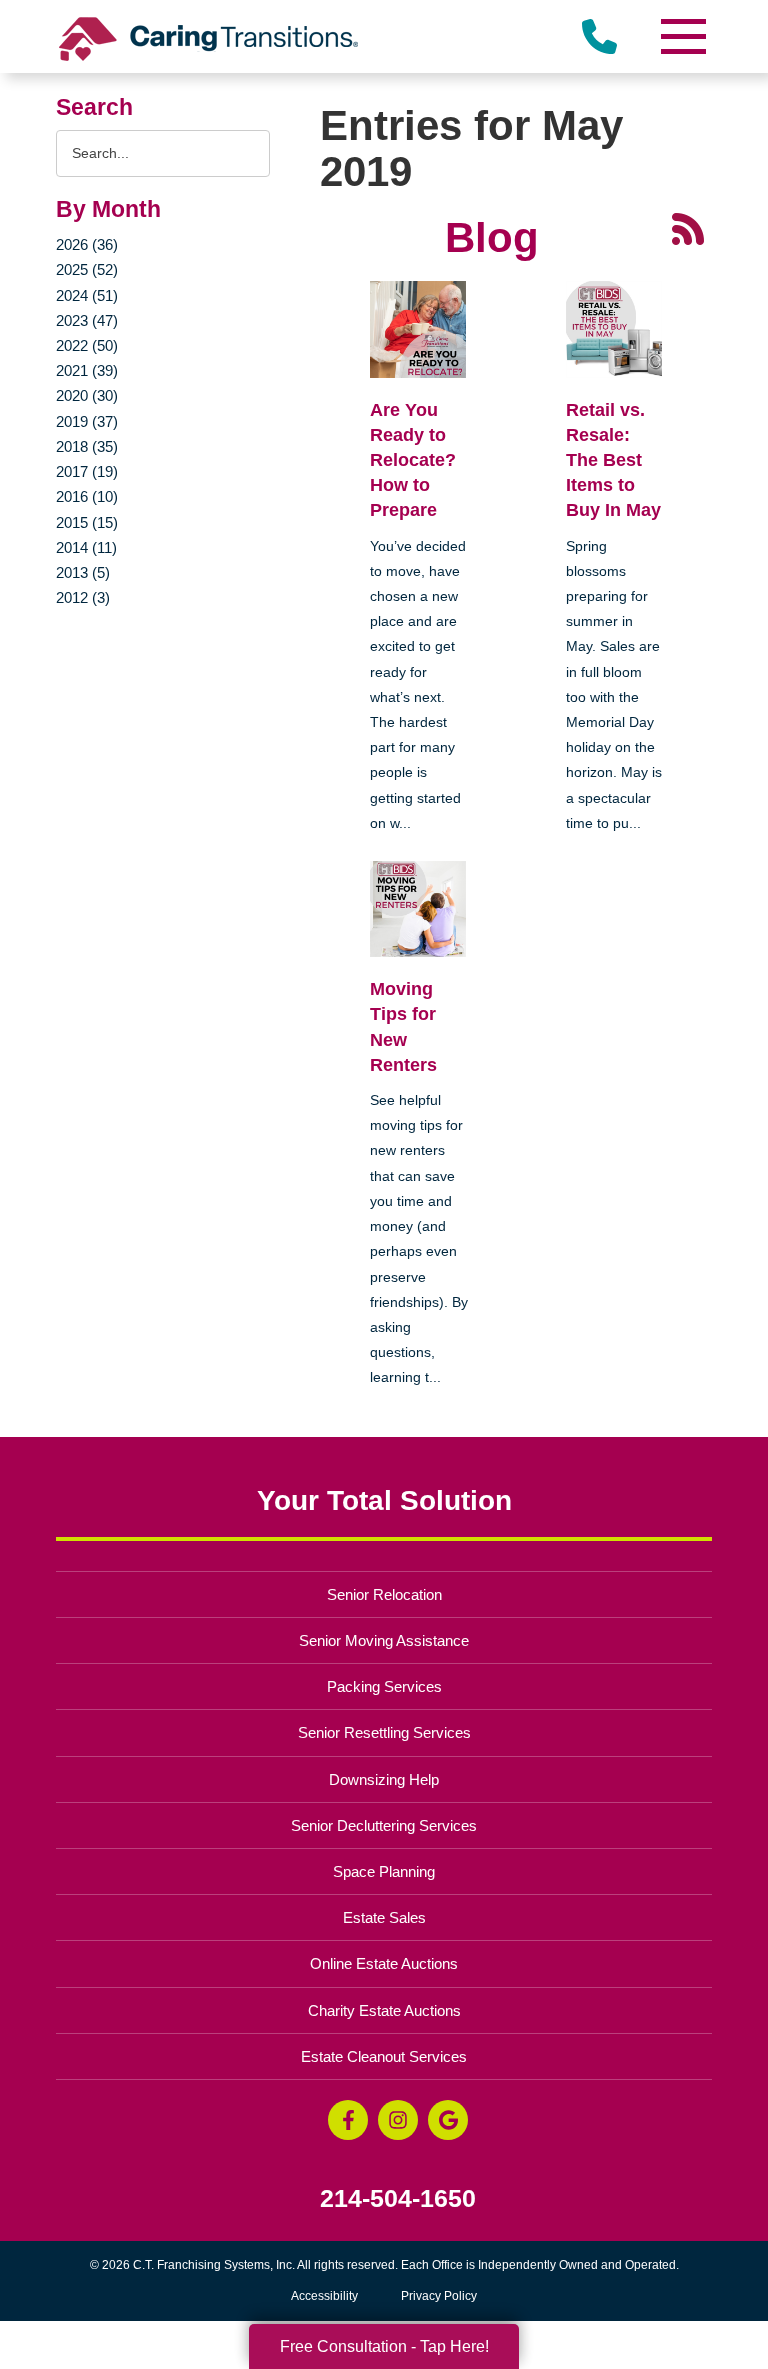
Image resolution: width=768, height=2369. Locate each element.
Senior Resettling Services (384, 1732)
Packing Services (384, 1686)
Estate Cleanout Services (384, 2056)
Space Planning (384, 1871)
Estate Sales (384, 1917)
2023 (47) (87, 320)
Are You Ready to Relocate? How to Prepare (413, 460)
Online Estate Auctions (384, 1963)
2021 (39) (87, 370)
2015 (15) (87, 522)
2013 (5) (83, 572)
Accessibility (324, 2296)
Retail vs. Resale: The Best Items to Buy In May (613, 460)
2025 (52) (87, 269)
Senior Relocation (384, 1594)
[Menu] (682, 36)
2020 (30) (87, 395)
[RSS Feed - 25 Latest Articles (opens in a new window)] (688, 228)
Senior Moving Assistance (384, 1640)
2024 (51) (87, 295)
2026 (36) (87, 244)
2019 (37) (87, 421)
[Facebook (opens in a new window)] (348, 2120)
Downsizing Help (384, 1779)
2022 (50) (87, 345)
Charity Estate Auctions (384, 2010)
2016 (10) (87, 496)
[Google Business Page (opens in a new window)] (448, 2120)
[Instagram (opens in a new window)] (398, 2120)
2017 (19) (87, 471)
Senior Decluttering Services (384, 1825)
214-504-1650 (398, 2198)
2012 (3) (83, 597)
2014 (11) (86, 547)
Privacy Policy (439, 2296)
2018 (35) (87, 446)
